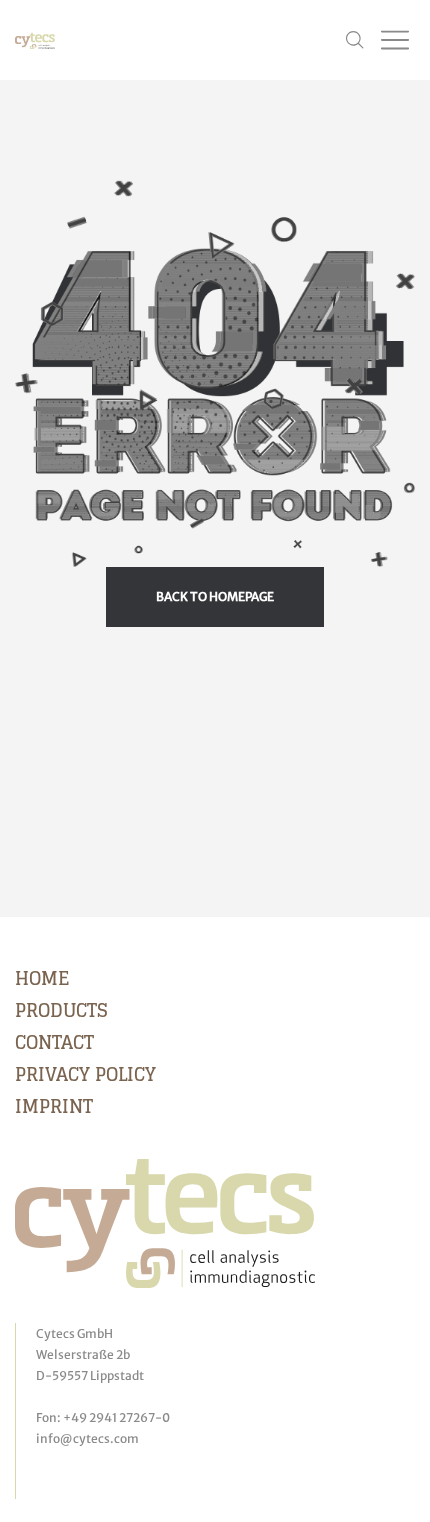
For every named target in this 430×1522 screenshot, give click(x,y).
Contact (54, 1042)
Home (42, 978)
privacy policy (85, 1074)
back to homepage (215, 596)
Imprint (54, 1106)
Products (61, 1010)
